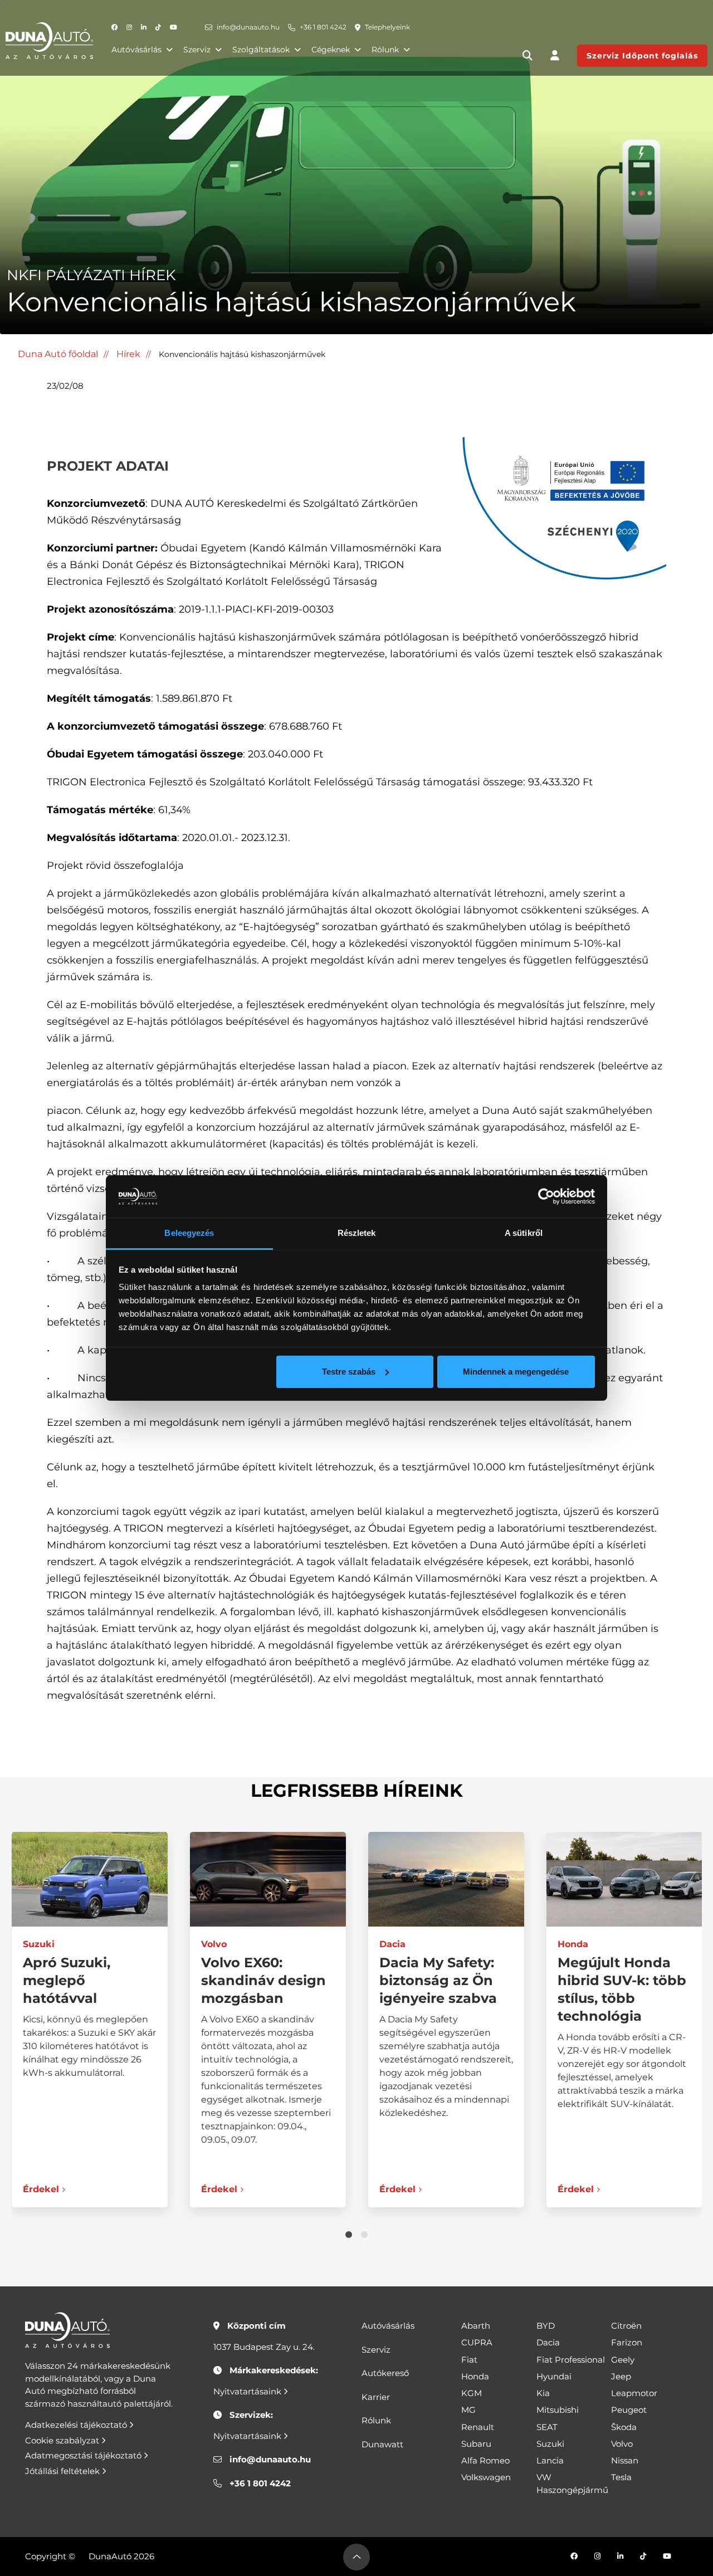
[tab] (349, 2235)
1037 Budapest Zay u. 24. (264, 2347)
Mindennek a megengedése (516, 1372)
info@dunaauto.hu (248, 27)
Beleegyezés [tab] (189, 1233)
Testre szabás (349, 1372)
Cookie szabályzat (63, 2440)
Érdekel (40, 2189)
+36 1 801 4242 (323, 27)
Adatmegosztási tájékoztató (84, 2455)
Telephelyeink (387, 27)
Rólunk (385, 50)
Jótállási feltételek (64, 2471)
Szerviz (197, 50)
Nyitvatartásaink (248, 2391)
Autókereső (385, 2373)
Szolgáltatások (261, 50)
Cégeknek (331, 50)
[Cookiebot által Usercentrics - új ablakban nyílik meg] (546, 1196)
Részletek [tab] (357, 1233)
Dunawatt (382, 2444)
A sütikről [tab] (524, 1233)
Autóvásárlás (136, 50)
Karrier (376, 2397)
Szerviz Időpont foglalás (642, 56)
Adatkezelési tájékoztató (77, 2425)
